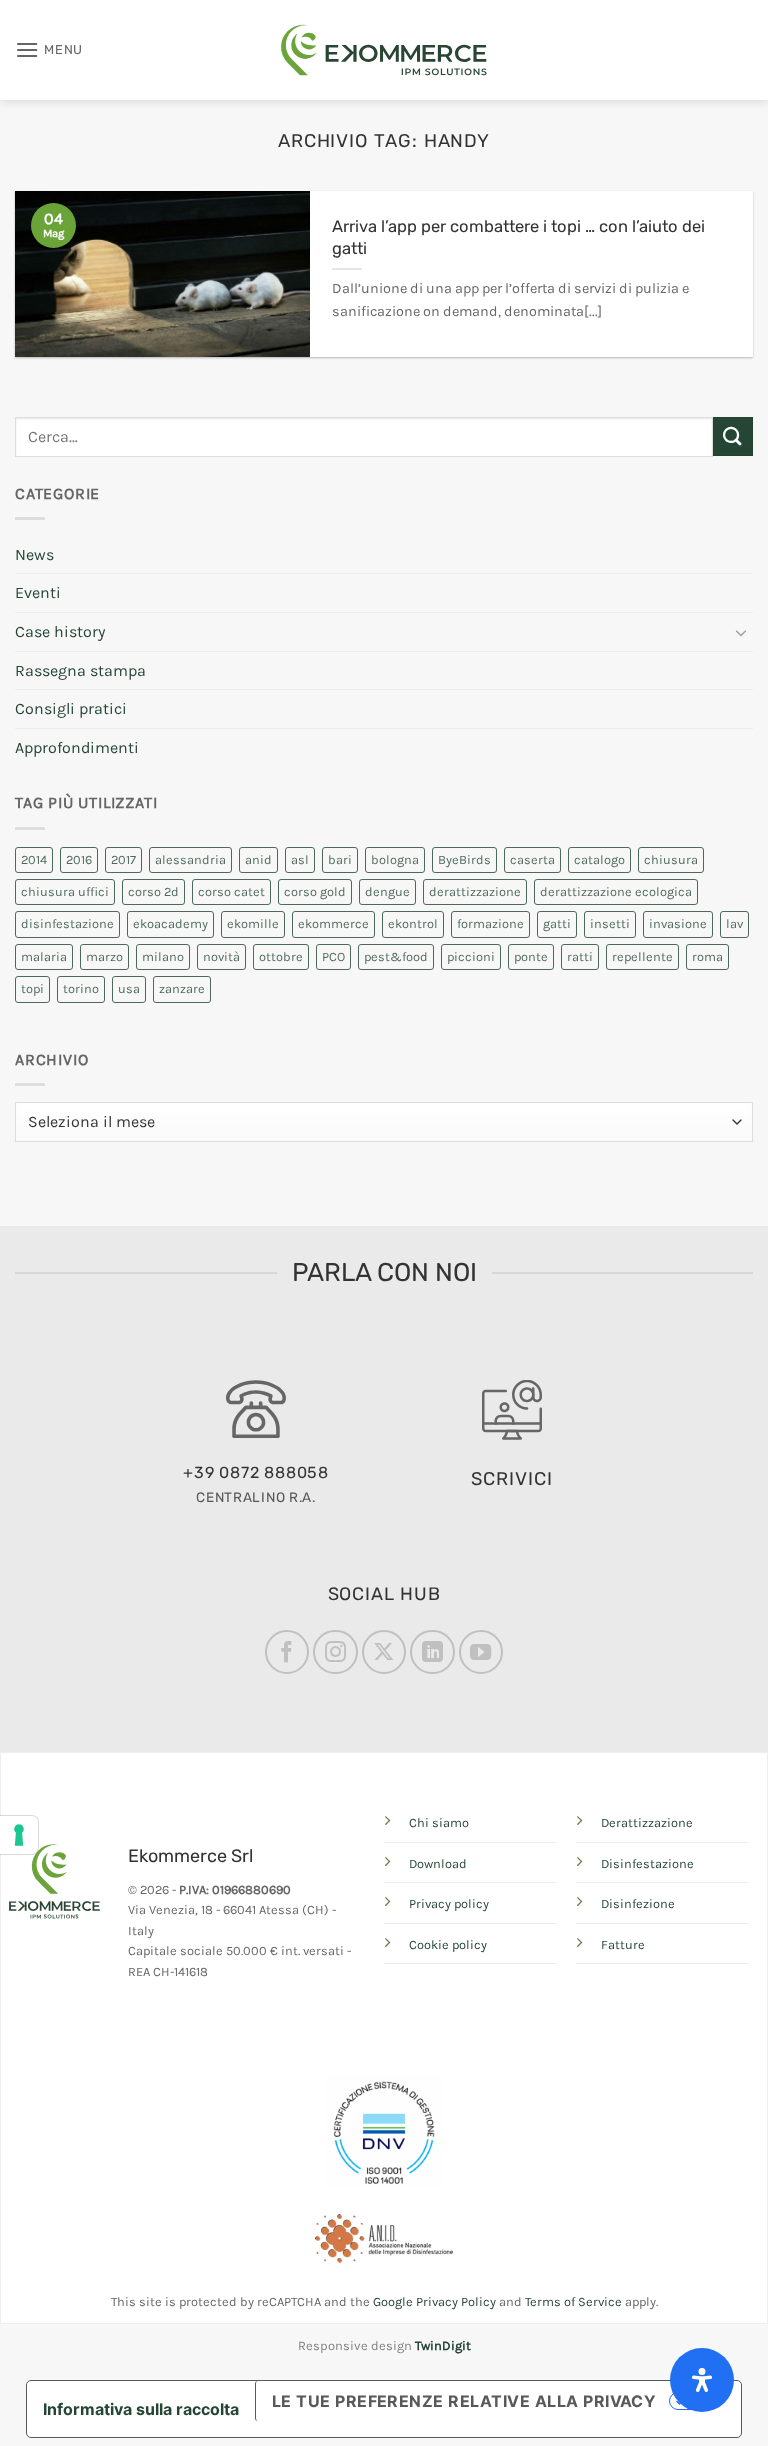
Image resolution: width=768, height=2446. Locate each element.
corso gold (315, 891)
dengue (387, 891)
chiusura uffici (65, 891)
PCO (333, 956)
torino (81, 988)
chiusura (671, 859)
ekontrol (413, 923)
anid (258, 859)
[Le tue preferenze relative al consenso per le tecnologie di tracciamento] (19, 1835)
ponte (531, 956)
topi (32, 988)
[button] (49, 49)
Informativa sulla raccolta (141, 2409)
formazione (490, 923)
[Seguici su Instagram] (335, 1652)
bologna (395, 859)
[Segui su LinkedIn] (432, 1652)
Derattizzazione (647, 1822)
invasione (678, 923)
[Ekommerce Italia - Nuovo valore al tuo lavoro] (384, 50)
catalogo (599, 859)
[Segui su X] (384, 1652)
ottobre (281, 956)
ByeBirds (464, 859)
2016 (79, 859)
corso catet (231, 891)
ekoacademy (170, 923)
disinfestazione (67, 923)
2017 (123, 859)
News (34, 554)
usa (129, 988)
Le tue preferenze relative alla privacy (464, 2401)
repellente (642, 956)
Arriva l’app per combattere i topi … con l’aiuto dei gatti (518, 237)
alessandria (190, 859)
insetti (610, 923)
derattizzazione (475, 891)
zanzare (182, 988)
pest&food (396, 956)
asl (300, 859)
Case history (60, 631)
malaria (44, 956)
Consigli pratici (71, 708)
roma (707, 956)
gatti (557, 923)
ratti (580, 956)
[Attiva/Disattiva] (741, 632)
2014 (34, 859)
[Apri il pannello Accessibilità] (702, 2380)
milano (163, 956)
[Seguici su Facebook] (287, 1652)
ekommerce (333, 923)
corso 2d (153, 891)
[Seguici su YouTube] (481, 1652)
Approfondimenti (77, 747)
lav (734, 923)
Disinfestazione (647, 1863)
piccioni (471, 956)
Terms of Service (573, 2301)
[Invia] (733, 436)
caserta (532, 859)
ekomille (253, 923)
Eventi (38, 592)
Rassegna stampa (80, 670)
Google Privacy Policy (434, 2301)
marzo (104, 956)
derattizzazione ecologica (616, 891)
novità (221, 956)
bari (340, 859)
